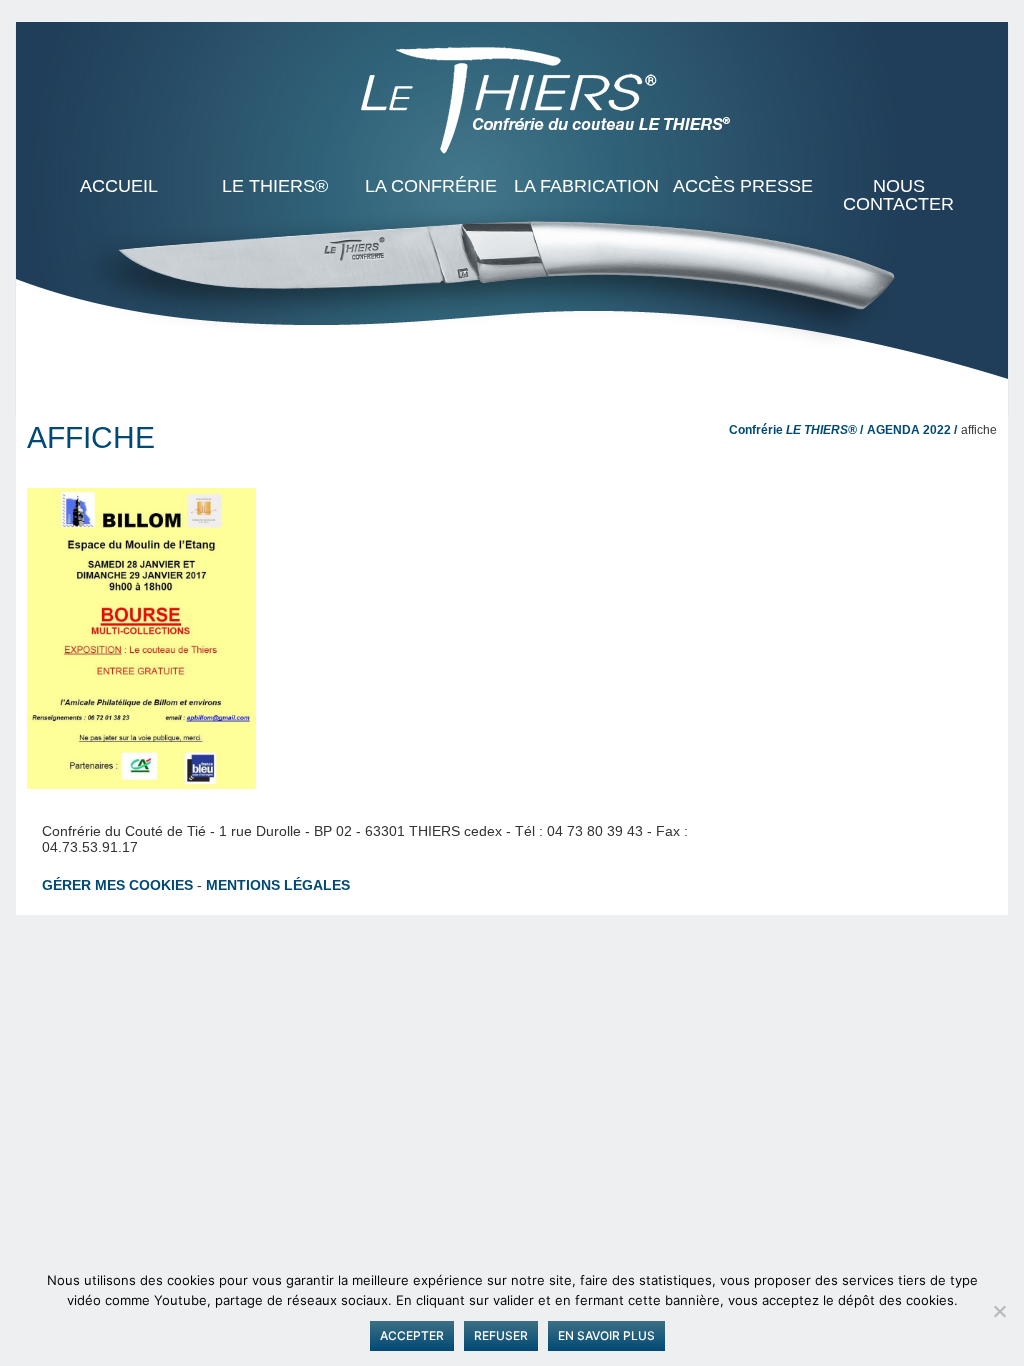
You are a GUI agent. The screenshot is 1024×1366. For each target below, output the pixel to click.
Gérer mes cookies (117, 885)
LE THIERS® (275, 186)
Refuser (501, 1335)
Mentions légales (278, 885)
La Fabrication (586, 186)
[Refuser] (999, 1311)
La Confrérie (431, 186)
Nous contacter (898, 195)
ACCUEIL (119, 186)
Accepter (412, 1335)
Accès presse (743, 186)
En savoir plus (606, 1335)
